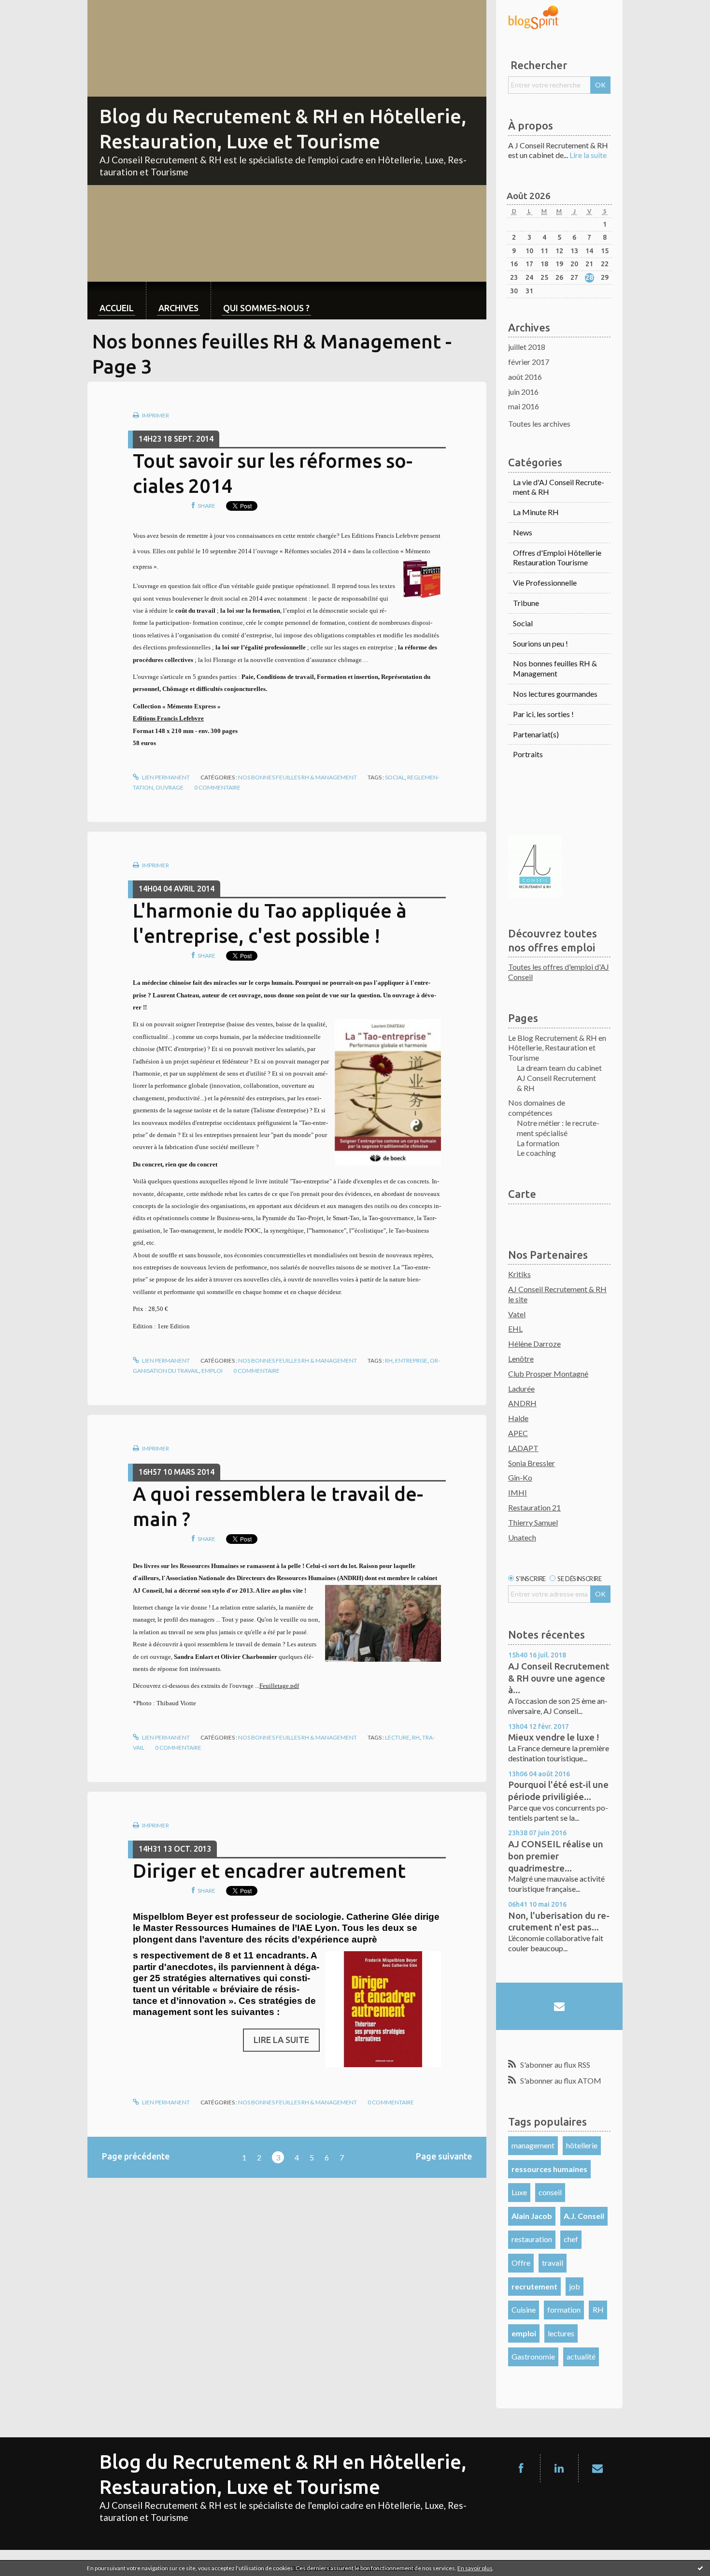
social (395, 777)
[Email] (559, 2006)
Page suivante (444, 2156)
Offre (521, 2263)
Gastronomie (533, 2356)
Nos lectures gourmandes (555, 694)
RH (598, 2310)
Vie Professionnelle (545, 583)
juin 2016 (523, 392)
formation (564, 2310)
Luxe (519, 2192)
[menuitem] (117, 300)
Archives (178, 308)
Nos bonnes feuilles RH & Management (298, 777)
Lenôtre (521, 1359)
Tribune (526, 603)
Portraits (528, 754)
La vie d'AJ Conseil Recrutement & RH (559, 487)
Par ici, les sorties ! (543, 714)
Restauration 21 (534, 1507)
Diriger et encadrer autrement (269, 1871)
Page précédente (136, 2156)
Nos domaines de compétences (537, 1108)
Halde (518, 1418)
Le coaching (536, 1153)
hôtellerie (582, 2145)
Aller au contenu (31, 8)
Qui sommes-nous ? (266, 308)
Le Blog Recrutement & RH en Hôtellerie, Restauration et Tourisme (557, 1048)
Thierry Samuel (533, 1522)
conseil (550, 2192)
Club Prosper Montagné (548, 1374)
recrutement (534, 2286)
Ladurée (521, 1389)
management (533, 2145)
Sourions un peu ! (540, 643)
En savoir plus (475, 2568)
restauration (532, 2239)
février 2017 (529, 362)
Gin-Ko (520, 1477)
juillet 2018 (527, 347)
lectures (561, 2333)
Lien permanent (165, 777)
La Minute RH (536, 512)
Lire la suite (281, 2040)
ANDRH (522, 1403)
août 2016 (525, 377)
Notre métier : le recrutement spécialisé (558, 1128)
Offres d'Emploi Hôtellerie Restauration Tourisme (557, 558)
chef (571, 2239)
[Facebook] (521, 2468)
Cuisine (524, 2310)
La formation (538, 1143)
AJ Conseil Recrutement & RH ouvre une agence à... (559, 1678)
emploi (212, 1371)
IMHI (518, 1492)
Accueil (117, 308)
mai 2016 (524, 406)
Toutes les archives (539, 424)
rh (389, 1360)
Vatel (517, 1314)
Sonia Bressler (532, 1463)
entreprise (411, 1360)
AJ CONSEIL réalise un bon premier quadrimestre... (556, 1856)
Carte (522, 1194)
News (523, 532)
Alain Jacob (532, 2216)
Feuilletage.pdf (279, 1686)
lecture (397, 1737)
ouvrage (170, 787)
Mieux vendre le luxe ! (554, 1737)
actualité (581, 2356)
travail (553, 2263)
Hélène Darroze (534, 1344)
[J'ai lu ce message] (700, 2568)
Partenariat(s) (536, 734)
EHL (515, 1329)
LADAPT (523, 1448)
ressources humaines (549, 2169)
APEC (518, 1433)
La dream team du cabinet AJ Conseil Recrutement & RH (559, 1078)
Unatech (522, 1537)
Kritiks (519, 1274)
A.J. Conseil (584, 2216)
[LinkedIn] (559, 2468)
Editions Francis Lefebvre (168, 718)
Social (523, 623)
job (575, 2286)
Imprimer (155, 415)
